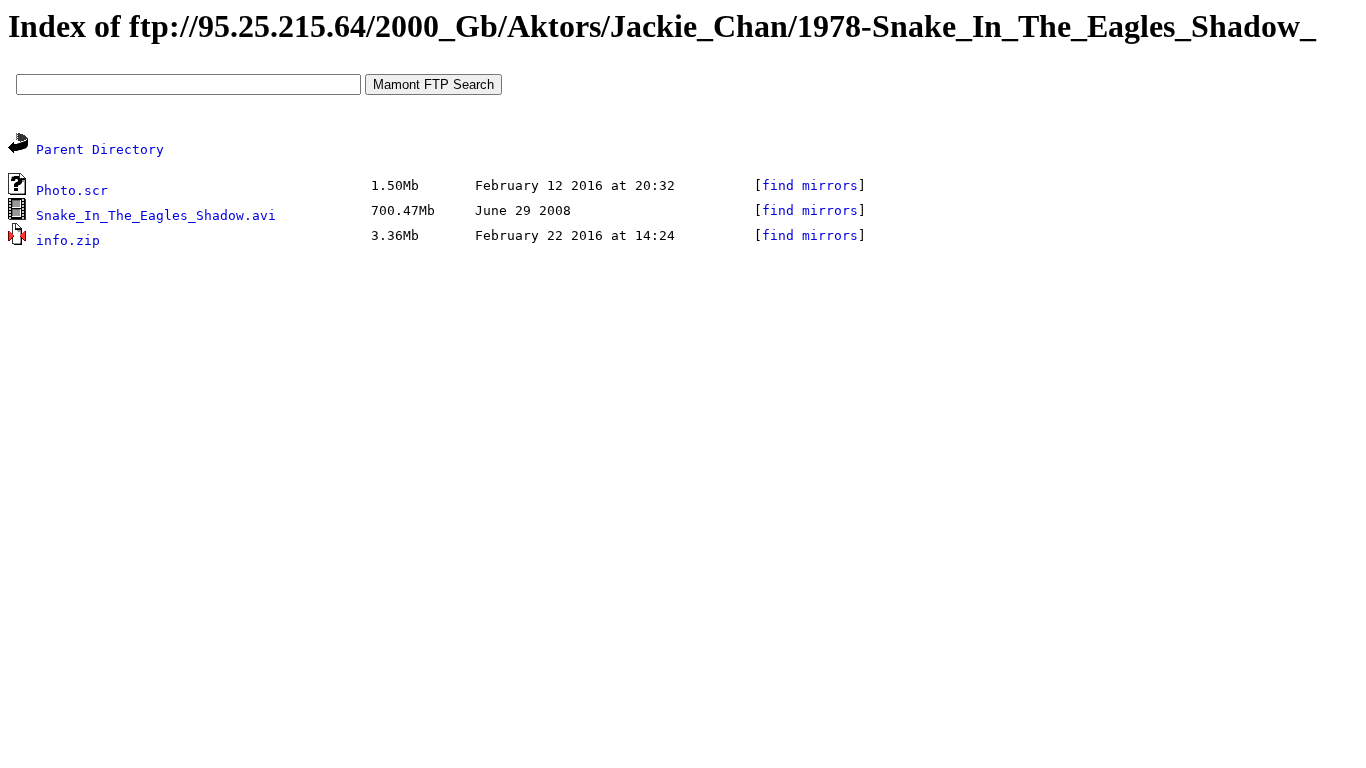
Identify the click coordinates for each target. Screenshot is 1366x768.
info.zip (68, 240)
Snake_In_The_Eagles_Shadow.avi (156, 215)
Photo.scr (72, 190)
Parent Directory (100, 149)
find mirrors (810, 185)
